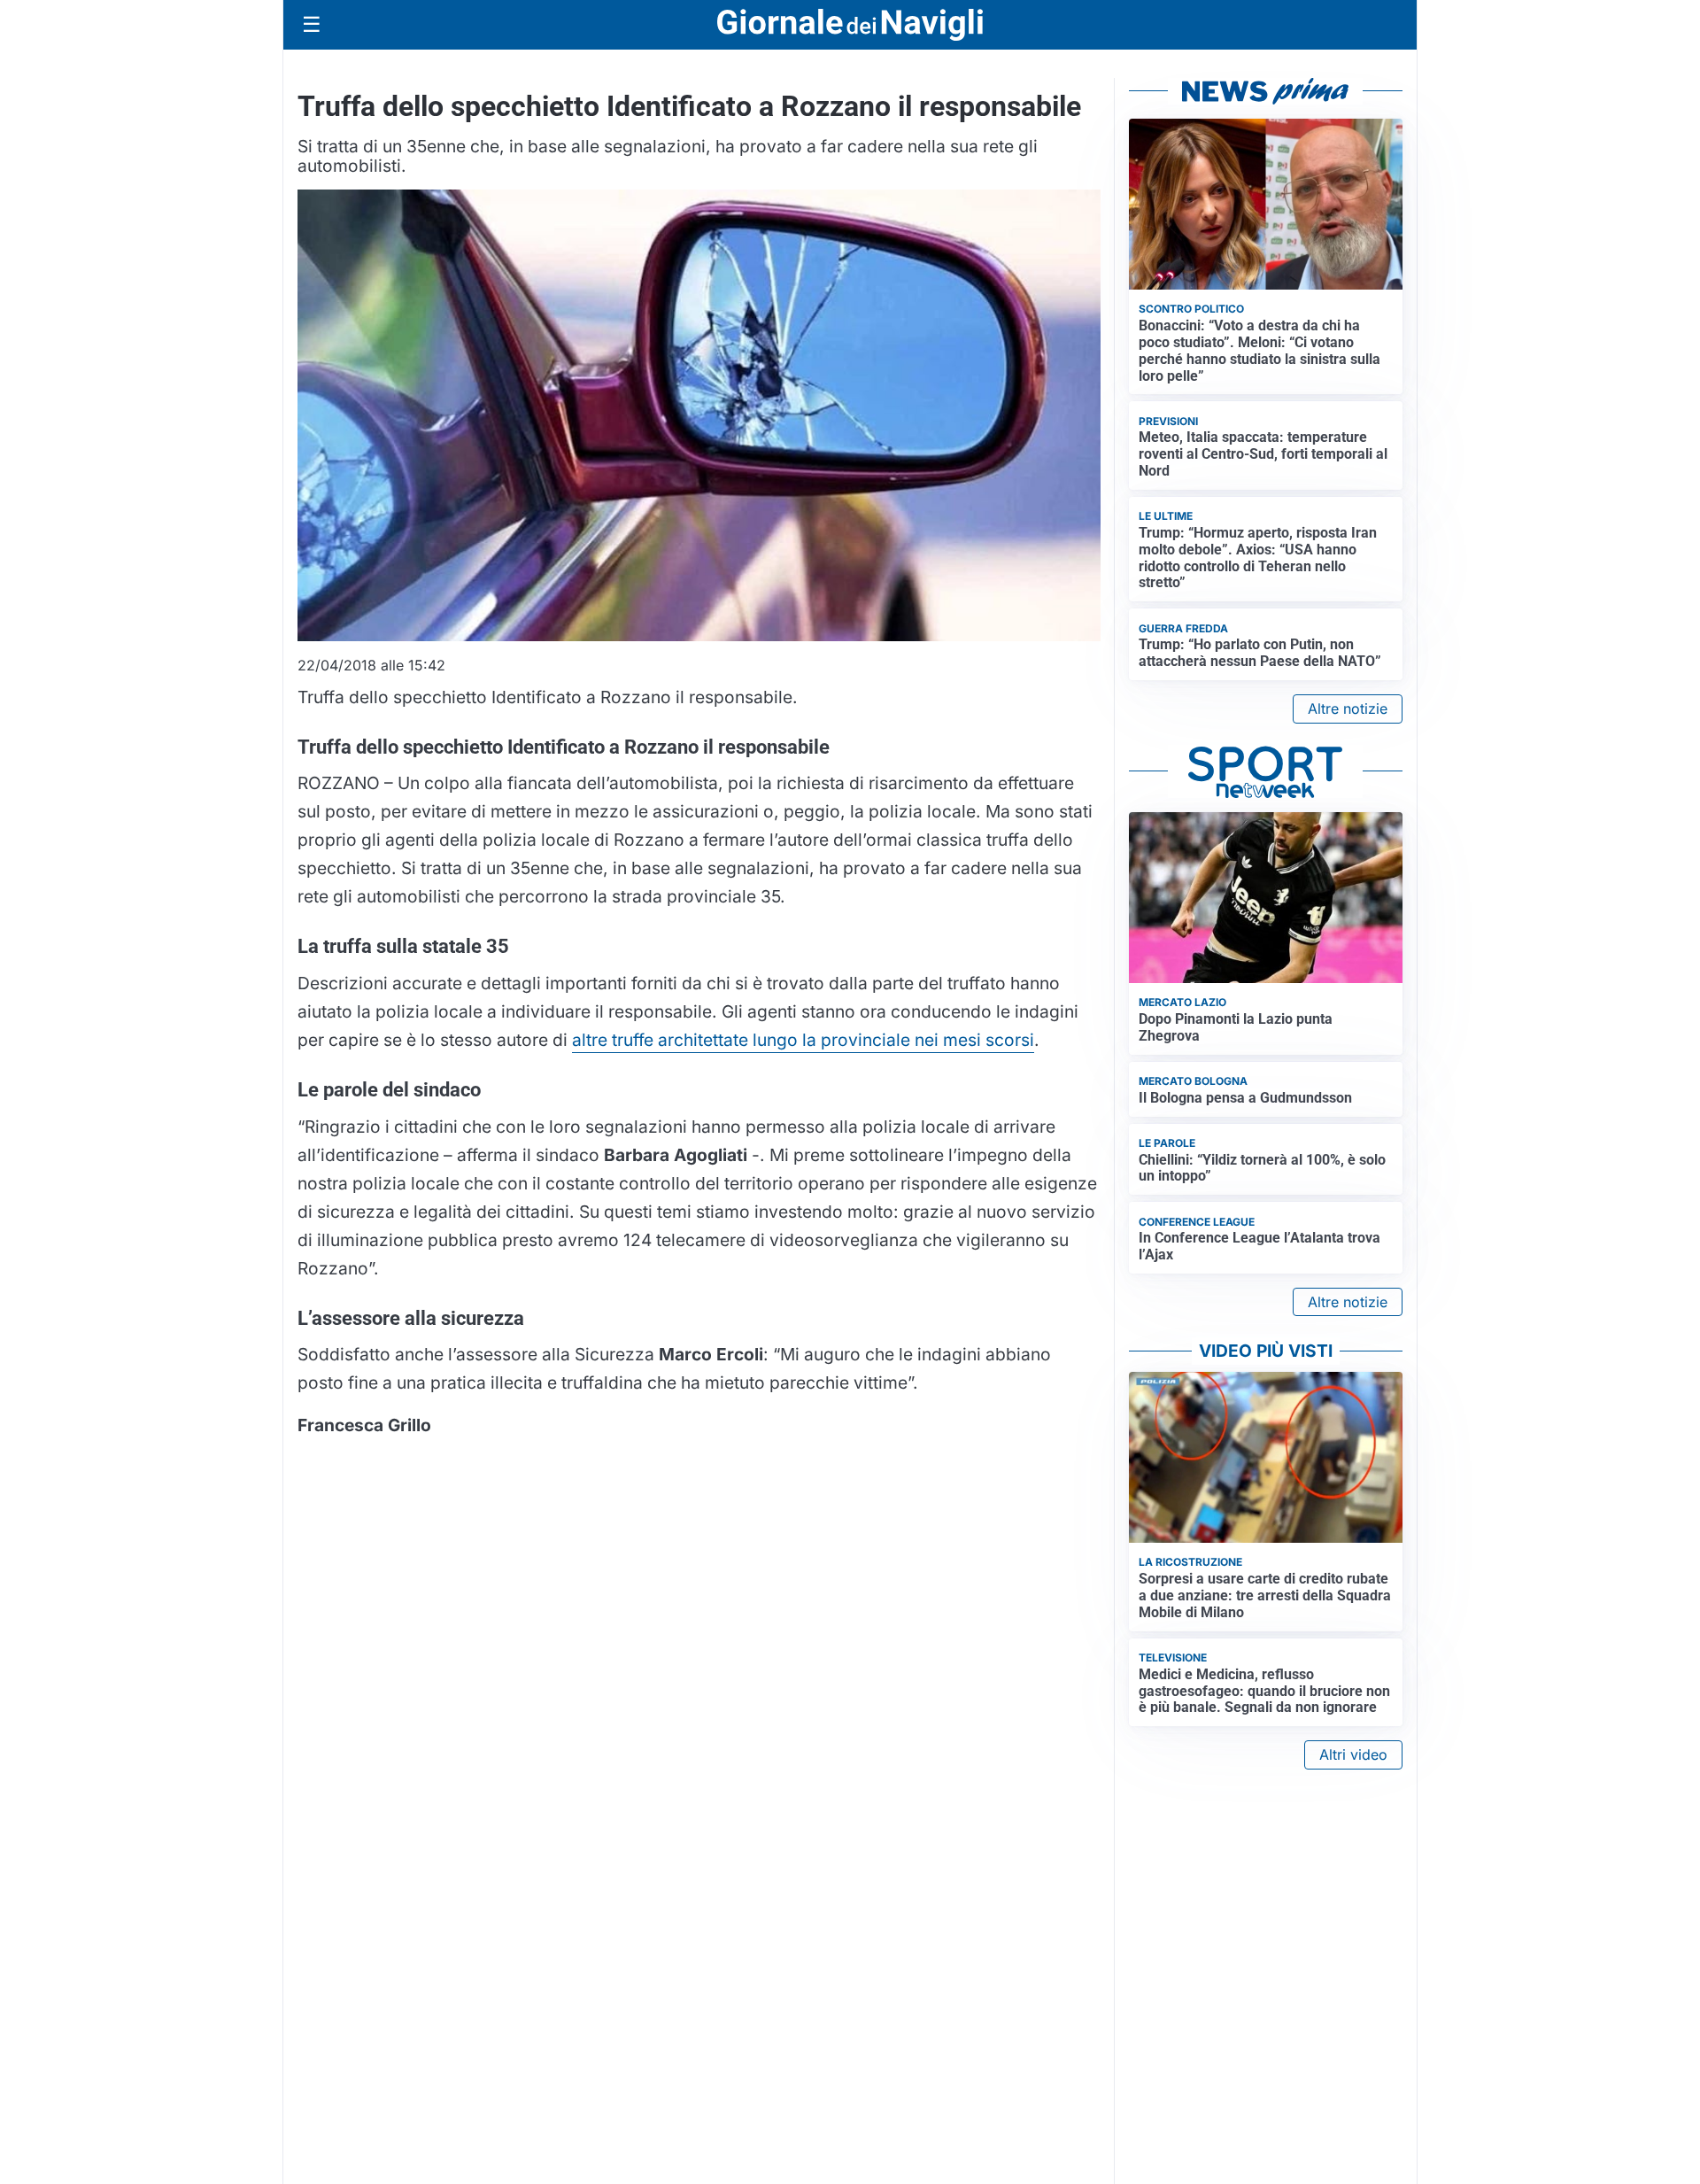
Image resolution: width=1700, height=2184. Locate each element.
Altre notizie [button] (1348, 709)
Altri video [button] (1353, 1754)
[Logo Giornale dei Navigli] (850, 25)
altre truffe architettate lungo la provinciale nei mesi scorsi (803, 1040)
